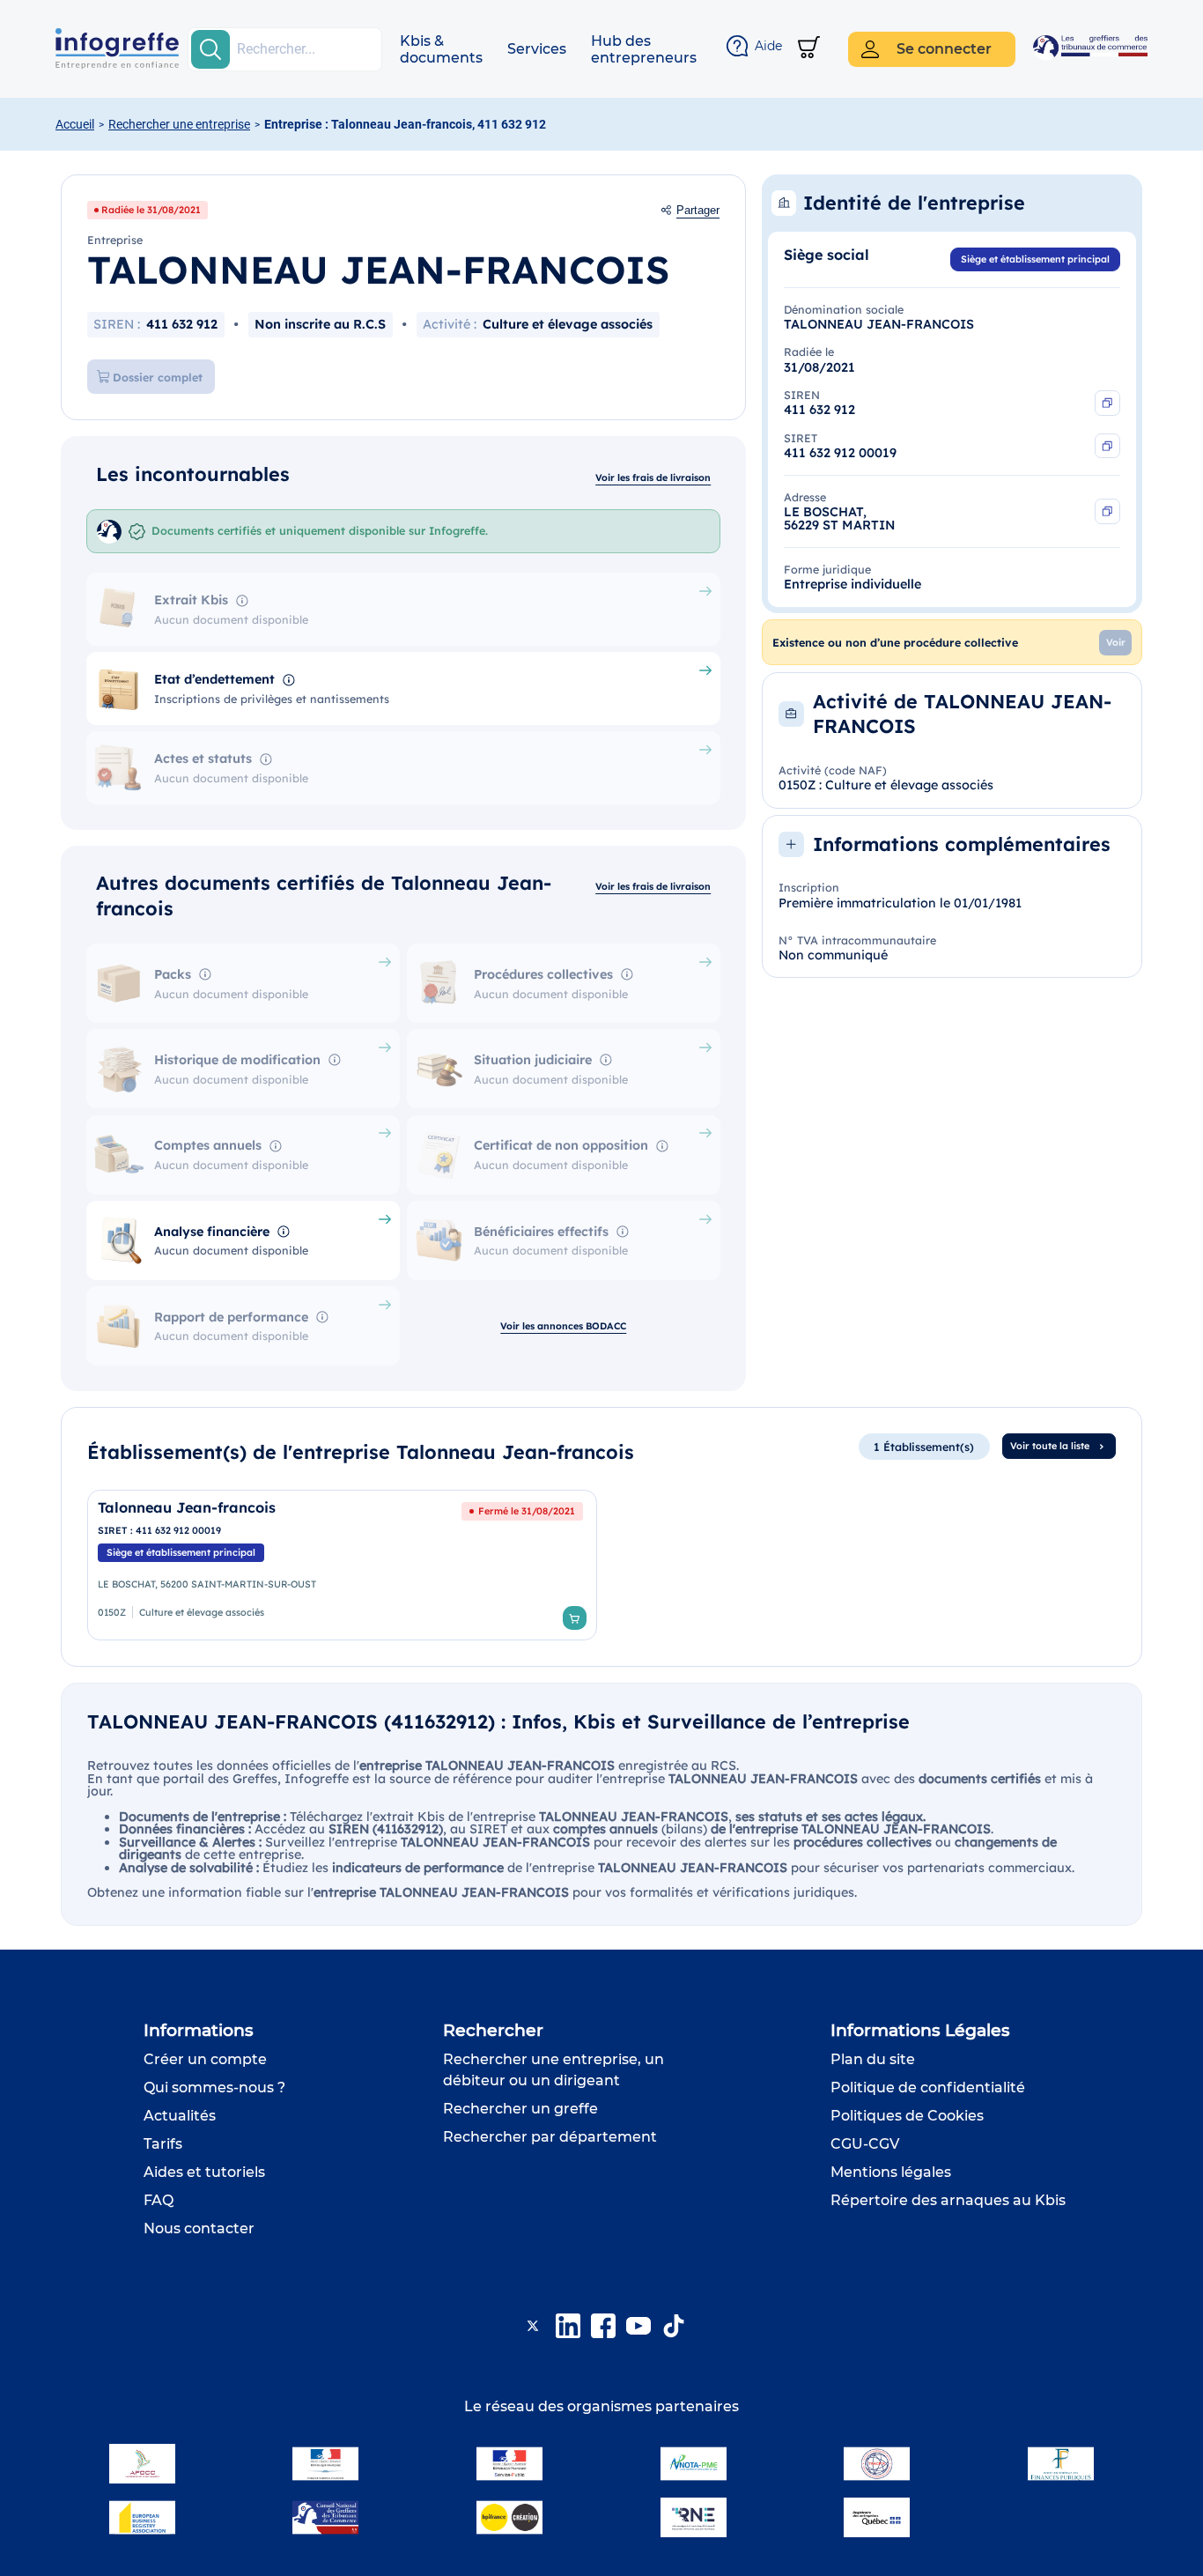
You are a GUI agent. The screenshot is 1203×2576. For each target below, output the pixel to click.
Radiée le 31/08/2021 (151, 210)
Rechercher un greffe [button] (520, 2109)
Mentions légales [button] (891, 2172)
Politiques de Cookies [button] (907, 2116)
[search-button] (210, 49)
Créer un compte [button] (205, 2059)
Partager (698, 211)
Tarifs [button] (163, 2144)
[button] (441, 49)
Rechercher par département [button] (550, 2137)
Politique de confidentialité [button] (928, 2087)
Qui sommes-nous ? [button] (214, 2087)
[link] (342, 1565)
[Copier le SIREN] (1107, 403)
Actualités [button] (180, 2116)
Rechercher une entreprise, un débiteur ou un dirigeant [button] (554, 2070)
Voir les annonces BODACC (563, 1326)
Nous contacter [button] (199, 2228)
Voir (1116, 642)
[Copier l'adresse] (1107, 511)
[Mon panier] (809, 49)
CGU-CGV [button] (865, 2144)
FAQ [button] (159, 2200)
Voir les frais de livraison (653, 477)
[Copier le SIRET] (1107, 446)
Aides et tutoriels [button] (204, 2172)
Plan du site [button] (873, 2059)
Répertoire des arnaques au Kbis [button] (948, 2200)
